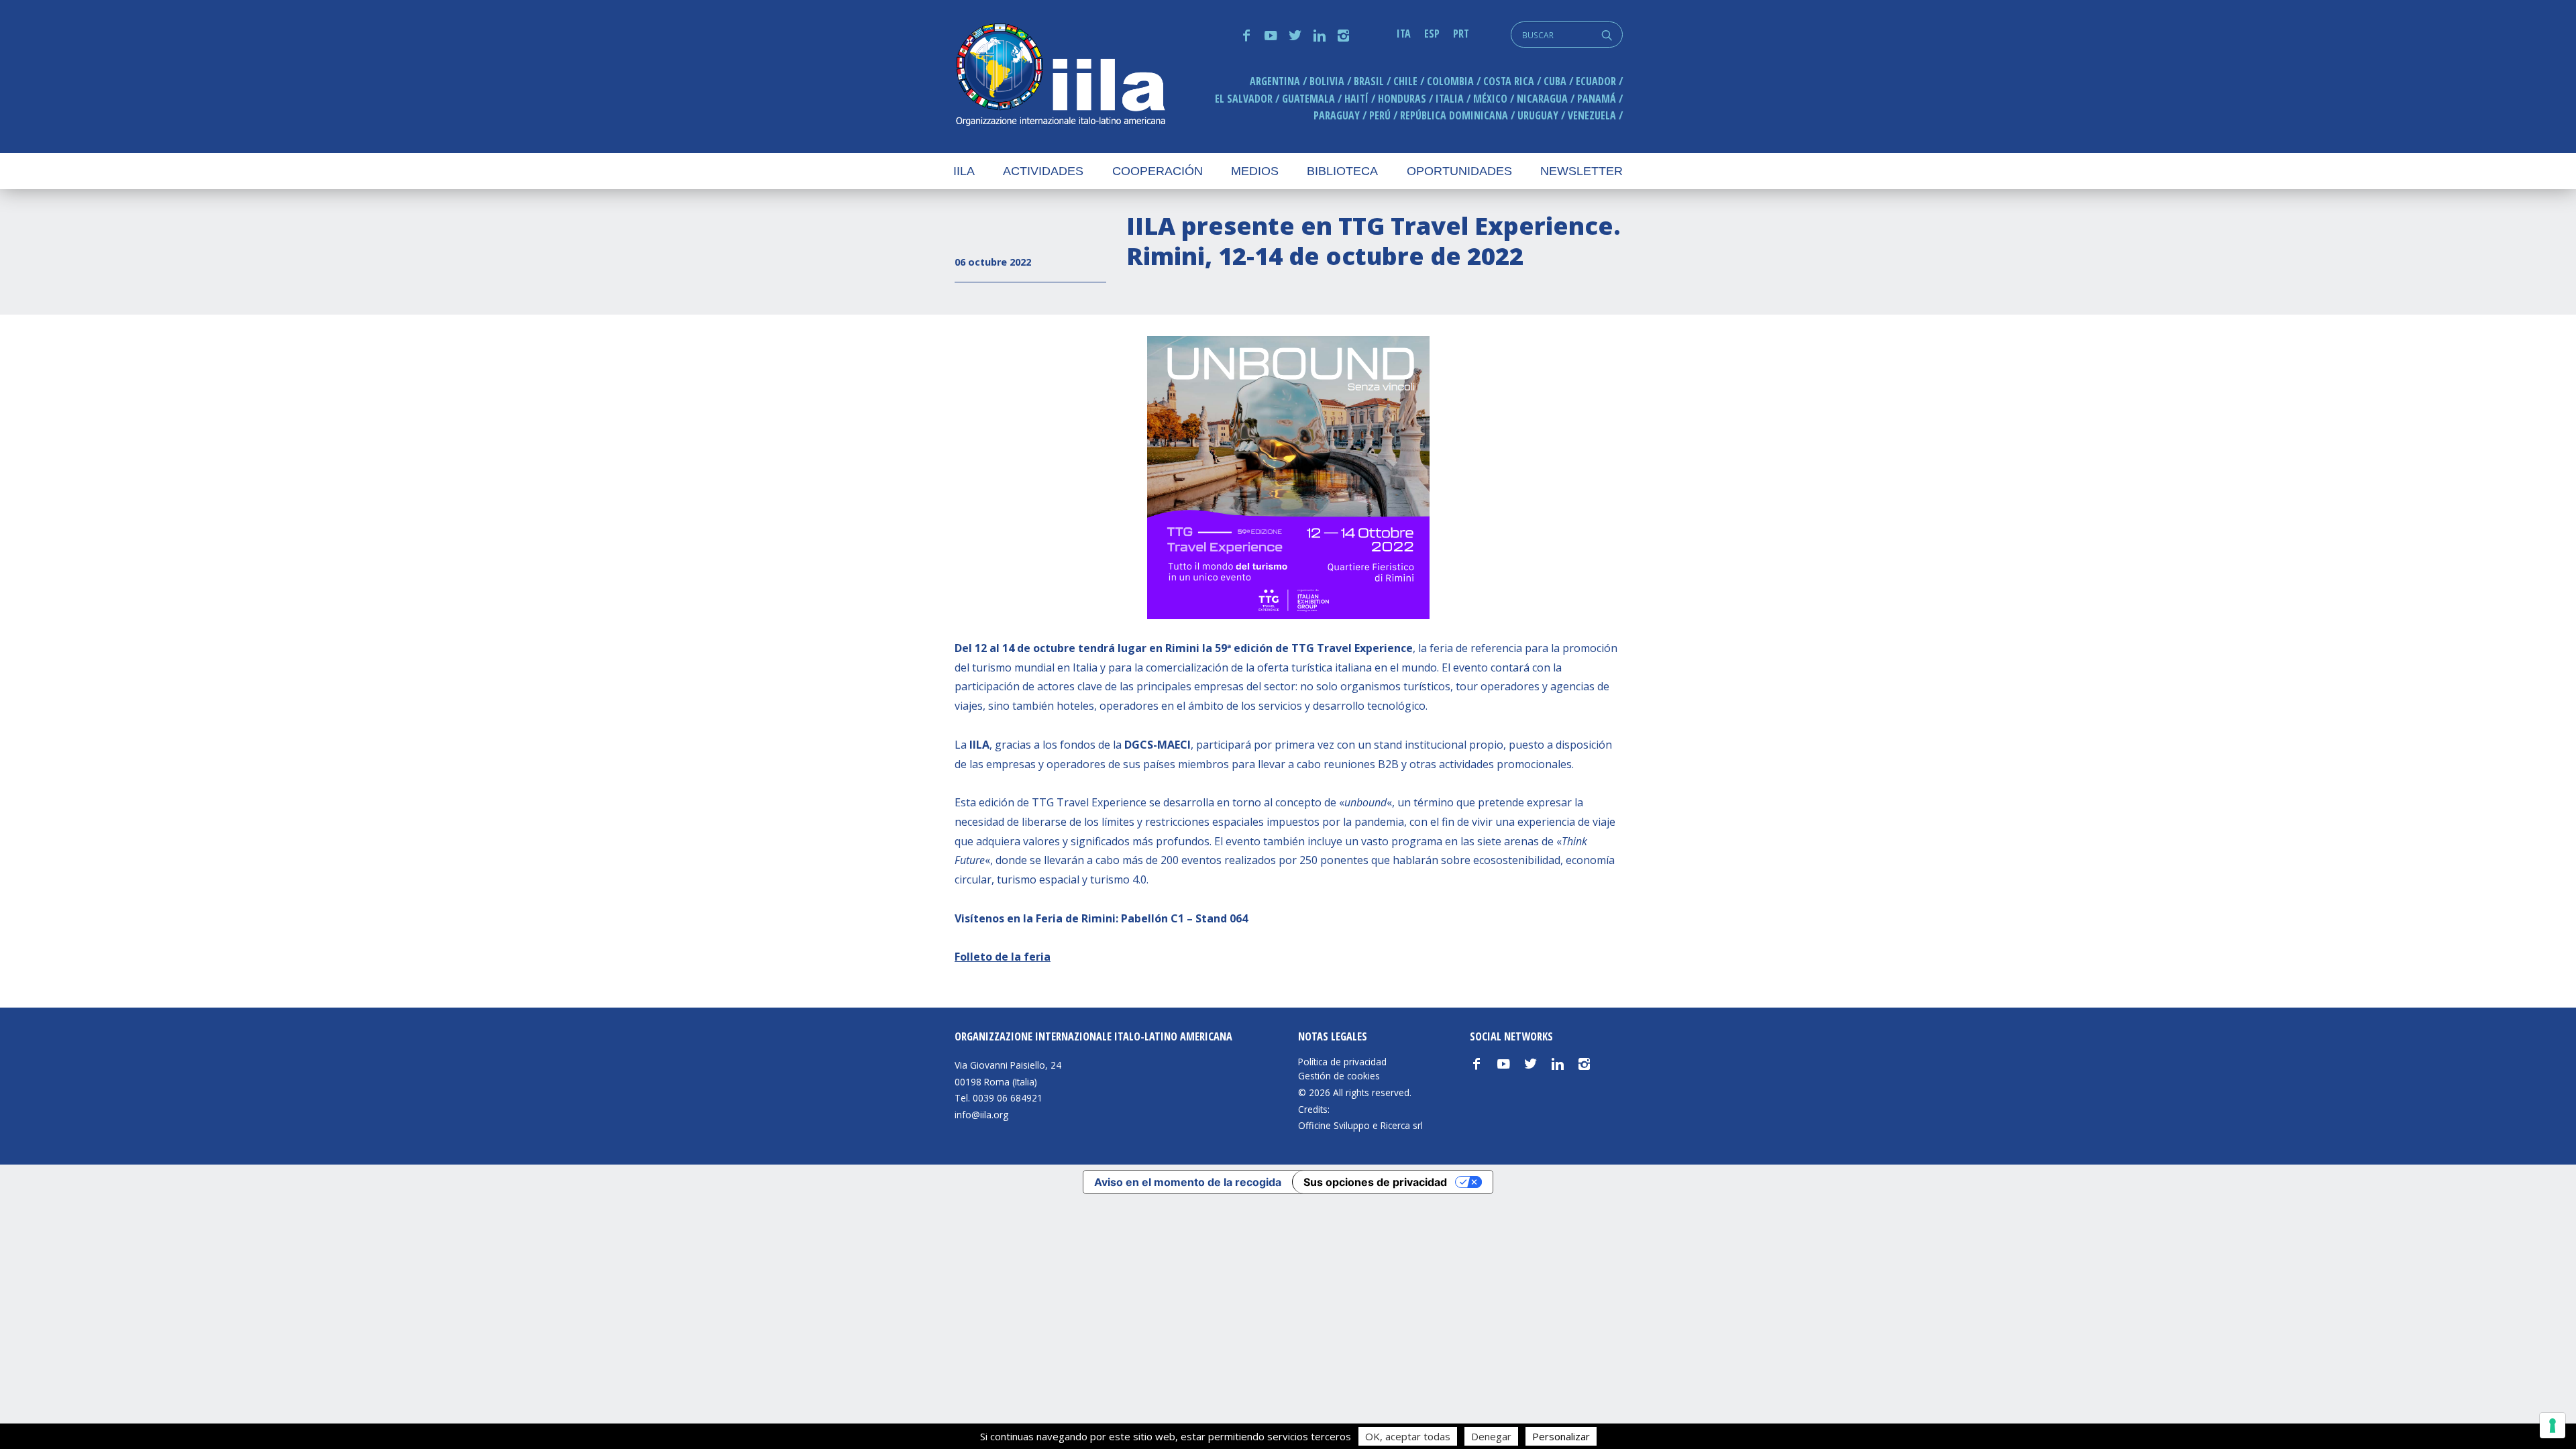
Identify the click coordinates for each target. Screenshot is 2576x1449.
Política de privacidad (1342, 1062)
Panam (1597, 99)
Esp (1432, 34)
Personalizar (1561, 1436)
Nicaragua (1542, 99)
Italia (1450, 99)
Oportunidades (1459, 171)
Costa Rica (1509, 81)
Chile (1405, 81)
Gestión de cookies (1339, 1076)
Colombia (1450, 81)
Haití (1356, 99)
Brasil (1369, 81)
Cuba (1555, 81)
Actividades (1043, 171)
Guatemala (1308, 99)
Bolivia (1327, 81)
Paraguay (1337, 115)
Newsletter (1581, 171)
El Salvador (1244, 99)
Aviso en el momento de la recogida (1188, 1182)
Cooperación (1158, 171)
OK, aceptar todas (1408, 1436)
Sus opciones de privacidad (1375, 1182)
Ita (1404, 34)
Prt (1461, 34)
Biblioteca (1342, 171)
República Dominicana (1454, 115)
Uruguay (1538, 115)
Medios (1255, 171)
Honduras (1402, 99)
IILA (1060, 76)
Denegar (1491, 1436)
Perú (1380, 115)
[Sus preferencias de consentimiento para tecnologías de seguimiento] (2553, 1426)
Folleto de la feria (1003, 957)
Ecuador (1596, 81)
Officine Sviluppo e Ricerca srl (1360, 1125)
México (1490, 99)
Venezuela (1592, 115)
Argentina (1275, 81)
